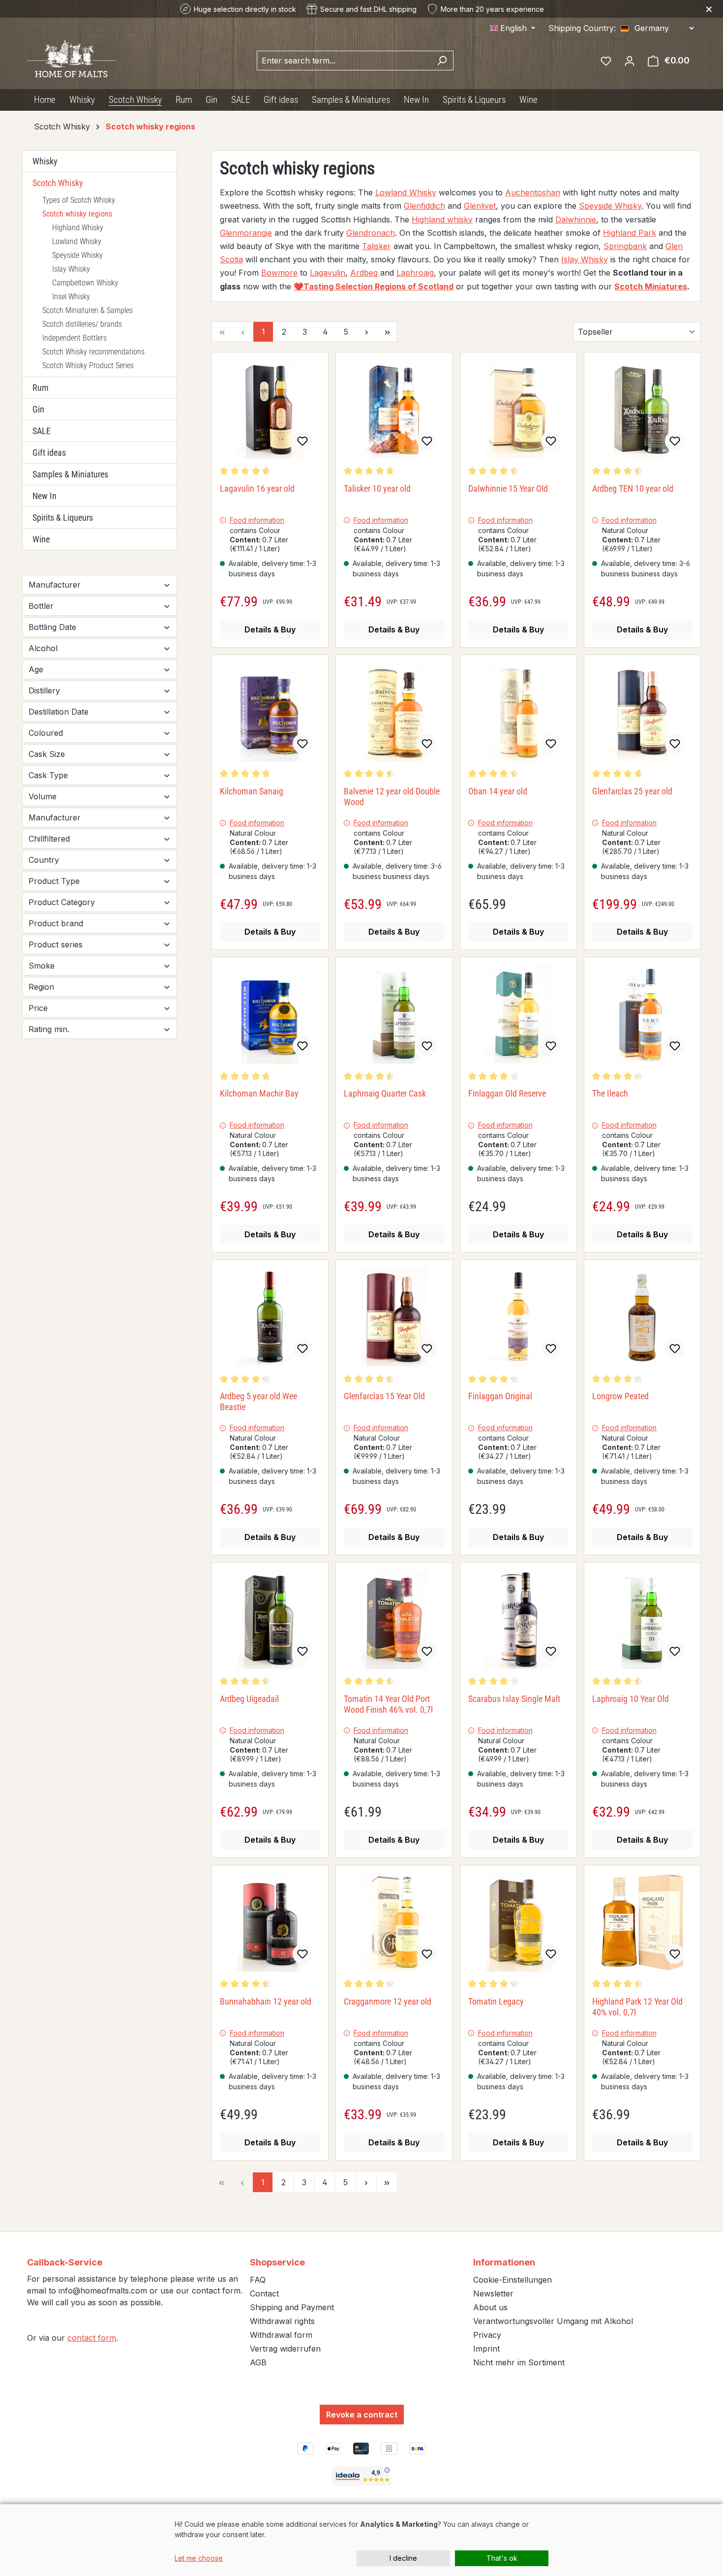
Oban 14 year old (498, 791)
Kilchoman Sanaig (252, 791)
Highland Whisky (78, 228)
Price (38, 1008)
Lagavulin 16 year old (257, 488)
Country (44, 860)
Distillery (44, 691)
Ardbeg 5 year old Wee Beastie (258, 1401)
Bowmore (279, 273)
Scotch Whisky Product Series (88, 365)
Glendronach (371, 233)
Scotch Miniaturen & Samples (88, 310)
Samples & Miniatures (70, 474)
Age (36, 669)
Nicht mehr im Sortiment (519, 2362)
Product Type (54, 881)
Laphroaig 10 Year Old (631, 1699)
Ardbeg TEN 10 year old (633, 488)
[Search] (442, 61)
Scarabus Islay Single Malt (514, 1699)
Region (41, 987)
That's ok (502, 2558)
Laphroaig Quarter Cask (385, 1093)
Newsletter (493, 2293)
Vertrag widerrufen (285, 2349)
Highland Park (630, 233)
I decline (403, 2558)
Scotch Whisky (58, 183)
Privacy (487, 2335)
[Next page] (366, 332)
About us (490, 2307)
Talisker (377, 246)
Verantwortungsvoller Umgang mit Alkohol (553, 2321)
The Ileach (610, 1093)
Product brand (56, 923)
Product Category (62, 902)
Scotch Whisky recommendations (93, 352)
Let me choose (199, 2558)
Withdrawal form (281, 2335)
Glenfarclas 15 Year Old (384, 1396)
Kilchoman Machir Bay (259, 1093)
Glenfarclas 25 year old (632, 791)
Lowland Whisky (77, 241)
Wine (41, 539)
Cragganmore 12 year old (388, 2001)
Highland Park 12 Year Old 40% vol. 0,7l (637, 2007)
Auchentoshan (533, 192)
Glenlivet (480, 206)
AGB (258, 2362)
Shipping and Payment (292, 2307)
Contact (264, 2293)
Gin (38, 409)
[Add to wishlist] (302, 441)
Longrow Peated (620, 1396)
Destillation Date (59, 712)
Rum (41, 388)
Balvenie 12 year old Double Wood (392, 797)
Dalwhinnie (576, 220)
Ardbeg (365, 273)
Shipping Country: (582, 28)
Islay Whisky (71, 269)
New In (45, 496)
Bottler (41, 606)
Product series (56, 944)
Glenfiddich (424, 206)
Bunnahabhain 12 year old (266, 2001)
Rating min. (49, 1029)
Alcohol (43, 648)
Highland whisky (442, 220)
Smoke (42, 966)
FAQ (258, 2280)
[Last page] (387, 332)
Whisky (45, 161)
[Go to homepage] (71, 59)
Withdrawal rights (282, 2321)
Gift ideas (49, 453)
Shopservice (277, 2262)
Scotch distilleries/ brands (82, 324)
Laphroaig (415, 273)
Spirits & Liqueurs (63, 518)
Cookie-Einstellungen (512, 2280)
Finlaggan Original (500, 1396)
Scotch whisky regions (77, 214)
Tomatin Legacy (496, 2001)
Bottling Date (52, 627)
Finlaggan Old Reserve (507, 1093)
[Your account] (630, 61)
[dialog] (361, 2540)
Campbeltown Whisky (85, 283)
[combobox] (344, 61)
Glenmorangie (246, 233)
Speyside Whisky (77, 255)
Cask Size (47, 754)
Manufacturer (55, 585)
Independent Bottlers (75, 338)
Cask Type (48, 775)
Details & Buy (270, 629)
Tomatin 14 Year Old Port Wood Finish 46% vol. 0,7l (388, 1704)
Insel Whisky (71, 297)
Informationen (504, 2262)
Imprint (486, 2349)
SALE (42, 431)
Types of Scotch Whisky (79, 200)
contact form (92, 2338)
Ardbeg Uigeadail (249, 1699)
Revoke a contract (362, 2415)
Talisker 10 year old (377, 488)
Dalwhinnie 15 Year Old (508, 488)
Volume (43, 796)
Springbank (625, 246)
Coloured (46, 733)
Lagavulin (328, 273)
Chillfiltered (49, 839)
